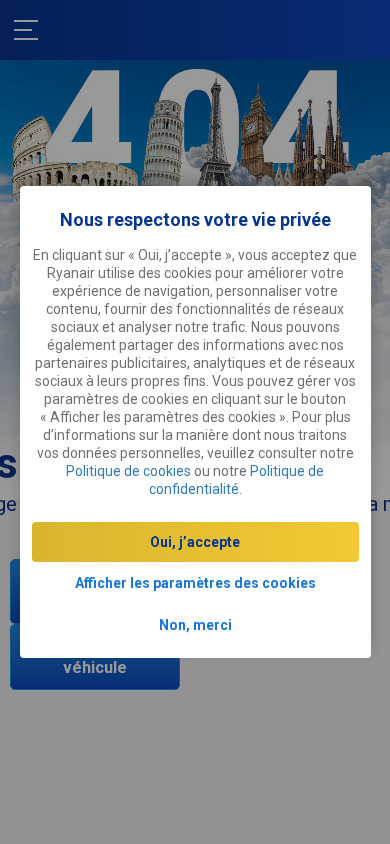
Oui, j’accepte (195, 542)
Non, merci (195, 625)
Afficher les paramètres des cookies (195, 583)
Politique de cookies (128, 471)
